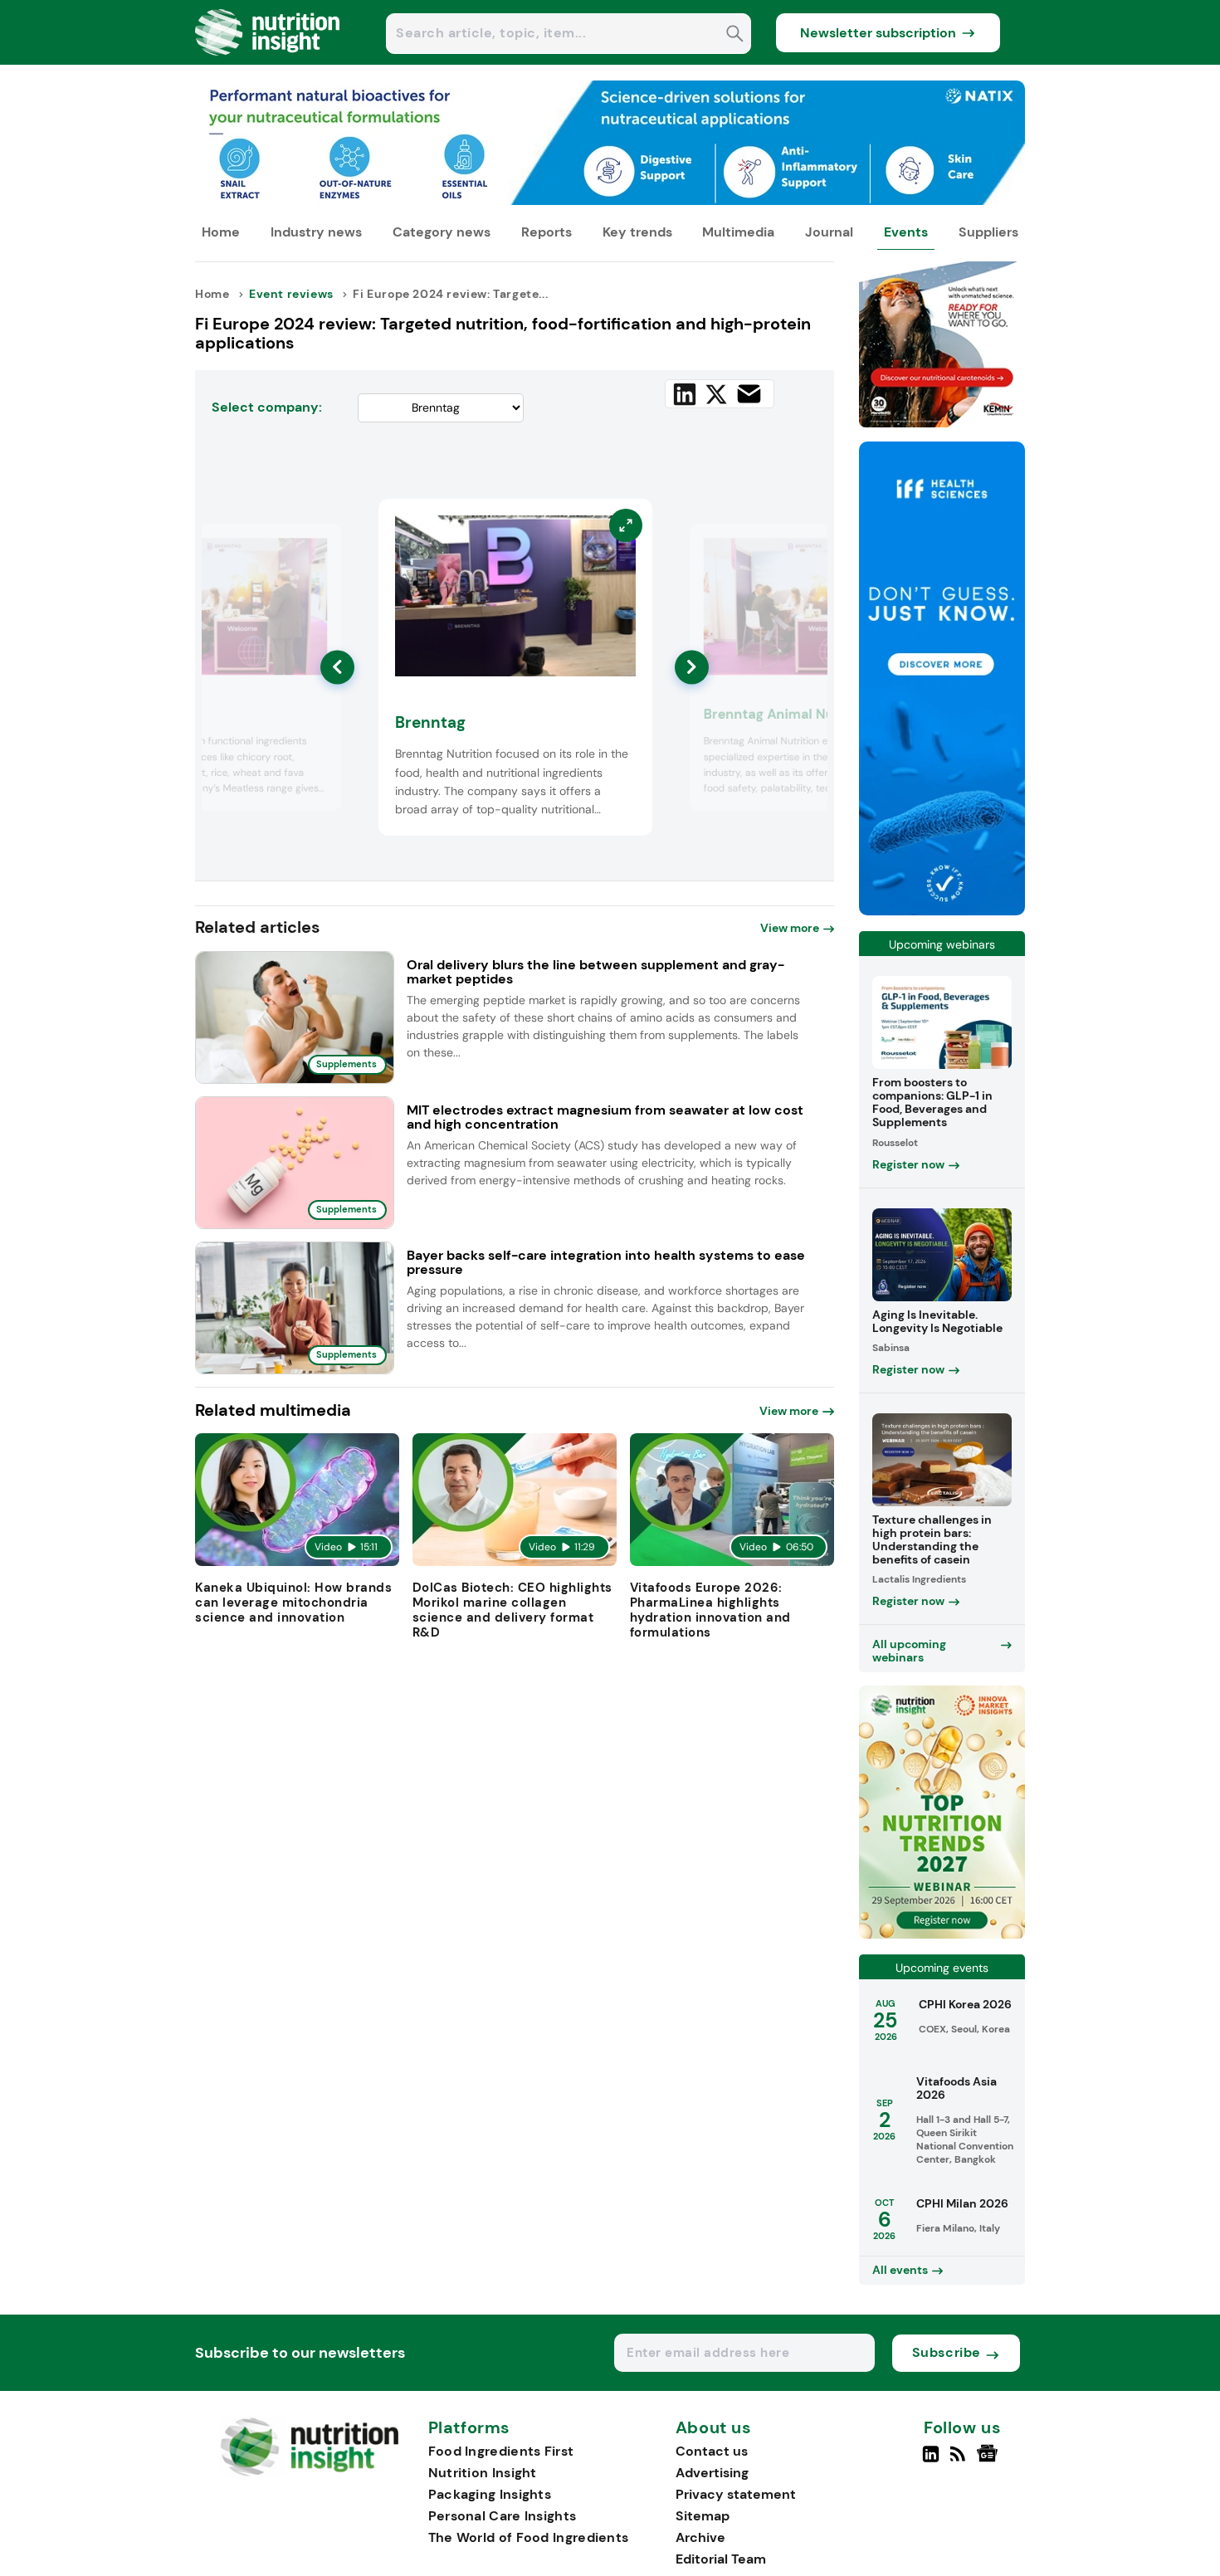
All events (900, 2270)
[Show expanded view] (319, 546)
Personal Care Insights (503, 2516)
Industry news (316, 232)
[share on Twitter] (716, 394)
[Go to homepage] (309, 2472)
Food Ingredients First (501, 2451)
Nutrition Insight (483, 2473)
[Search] (735, 35)
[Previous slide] (337, 667)
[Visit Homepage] (268, 60)
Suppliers (988, 232)
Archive (700, 2537)
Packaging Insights (490, 2494)
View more (790, 928)
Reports (547, 232)
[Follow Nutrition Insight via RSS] (960, 2461)
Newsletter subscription (878, 33)
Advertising (712, 2473)
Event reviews (291, 294)
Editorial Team (721, 2559)
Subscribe (947, 2352)
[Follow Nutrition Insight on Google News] (990, 2461)
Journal (829, 232)
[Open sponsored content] (610, 200)
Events (906, 232)
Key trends (637, 232)
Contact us (712, 2451)
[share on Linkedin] (685, 394)
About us (714, 2428)
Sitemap (703, 2516)
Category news (442, 232)
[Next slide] (692, 667)
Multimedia (738, 232)
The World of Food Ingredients (529, 2537)
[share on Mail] (749, 394)
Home (221, 232)
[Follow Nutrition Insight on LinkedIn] (931, 2461)
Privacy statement (736, 2494)
